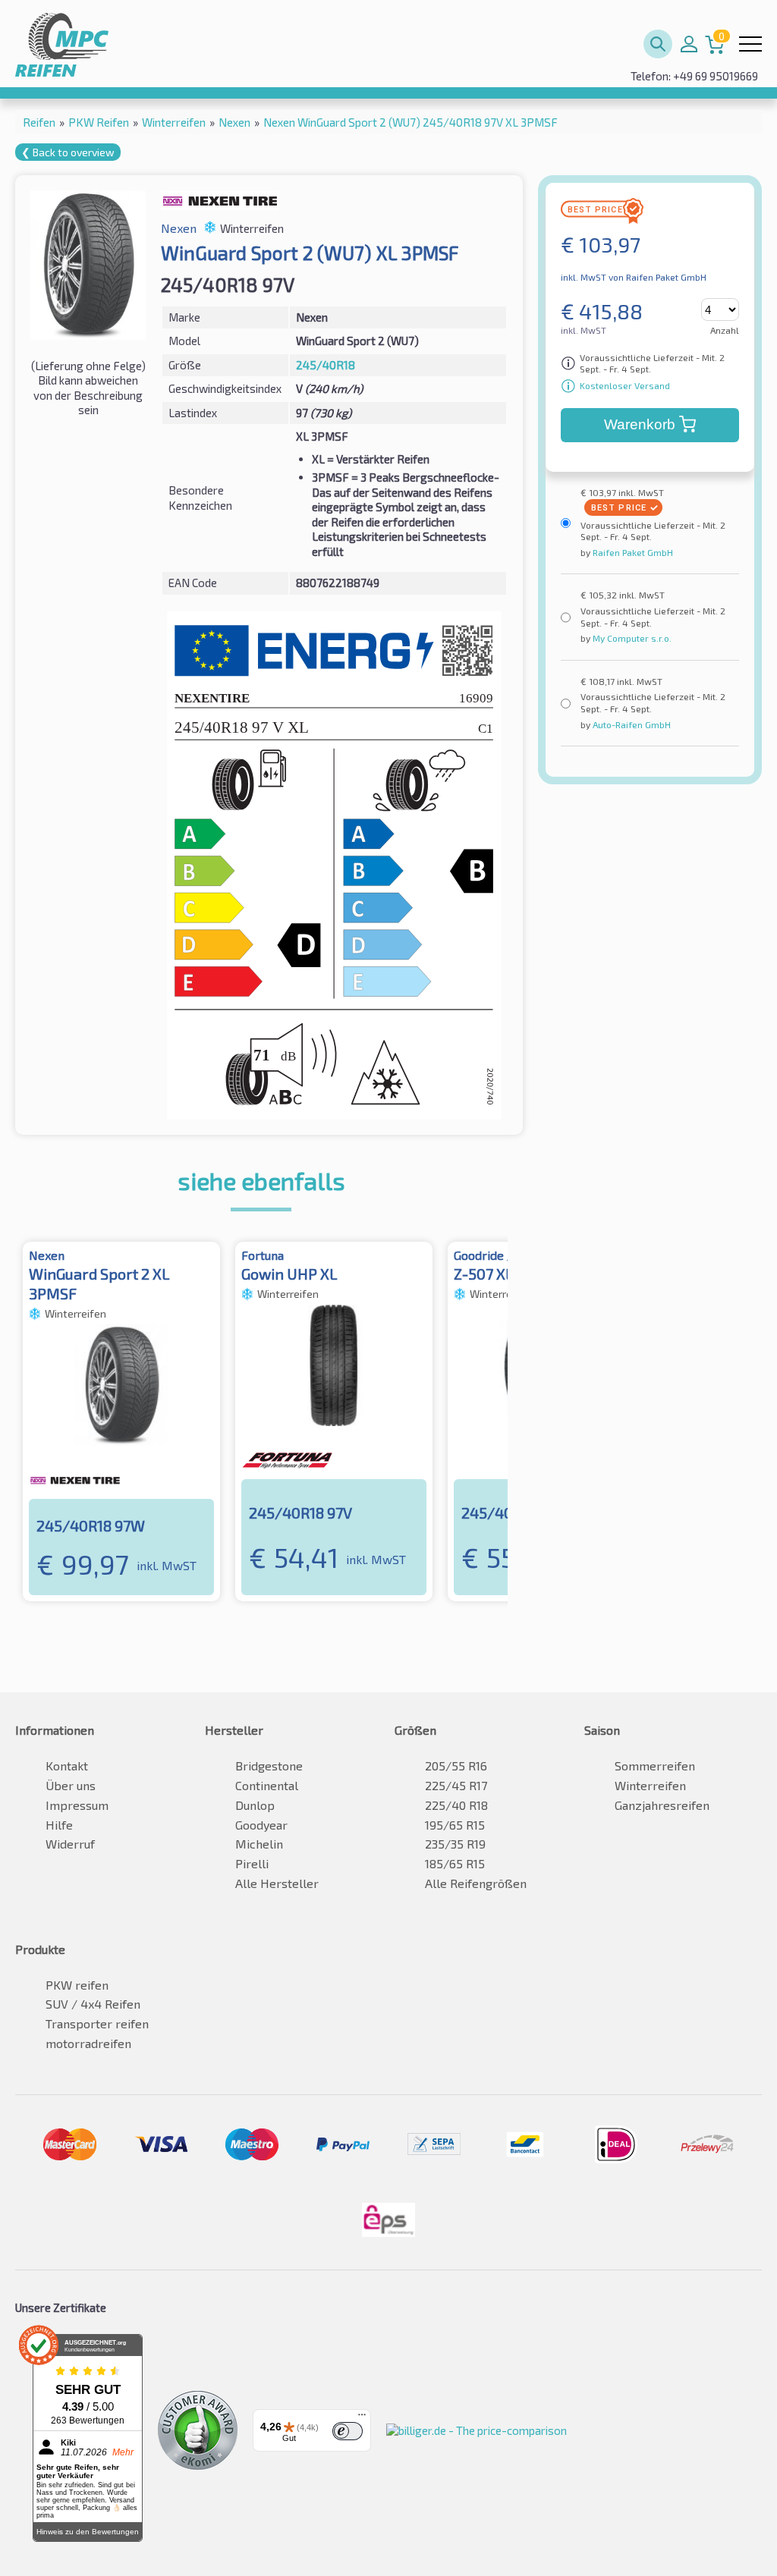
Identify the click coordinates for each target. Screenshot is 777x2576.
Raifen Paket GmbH (632, 552)
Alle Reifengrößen (476, 1883)
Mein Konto (689, 44)
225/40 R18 (456, 1805)
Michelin (259, 1844)
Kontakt (67, 1766)
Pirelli (252, 1863)
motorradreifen (88, 2043)
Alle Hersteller (277, 1883)
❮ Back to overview (68, 152)
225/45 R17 (456, 1785)
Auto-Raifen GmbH (631, 724)
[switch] (348, 2431)
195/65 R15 (455, 1825)
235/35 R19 (455, 1844)
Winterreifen (650, 1785)
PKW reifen (77, 1985)
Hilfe (59, 1825)
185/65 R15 (455, 1863)
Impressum (77, 1805)
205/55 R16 (456, 1766)
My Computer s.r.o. (631, 638)
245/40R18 (326, 365)
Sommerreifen (655, 1766)
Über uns (71, 1785)
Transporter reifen (97, 2023)
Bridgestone (269, 1766)
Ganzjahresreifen (662, 1805)
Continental (267, 1785)
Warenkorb (640, 424)
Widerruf (70, 1844)
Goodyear (261, 1825)
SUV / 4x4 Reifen (93, 2004)
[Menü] (362, 2418)
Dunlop (255, 1805)
